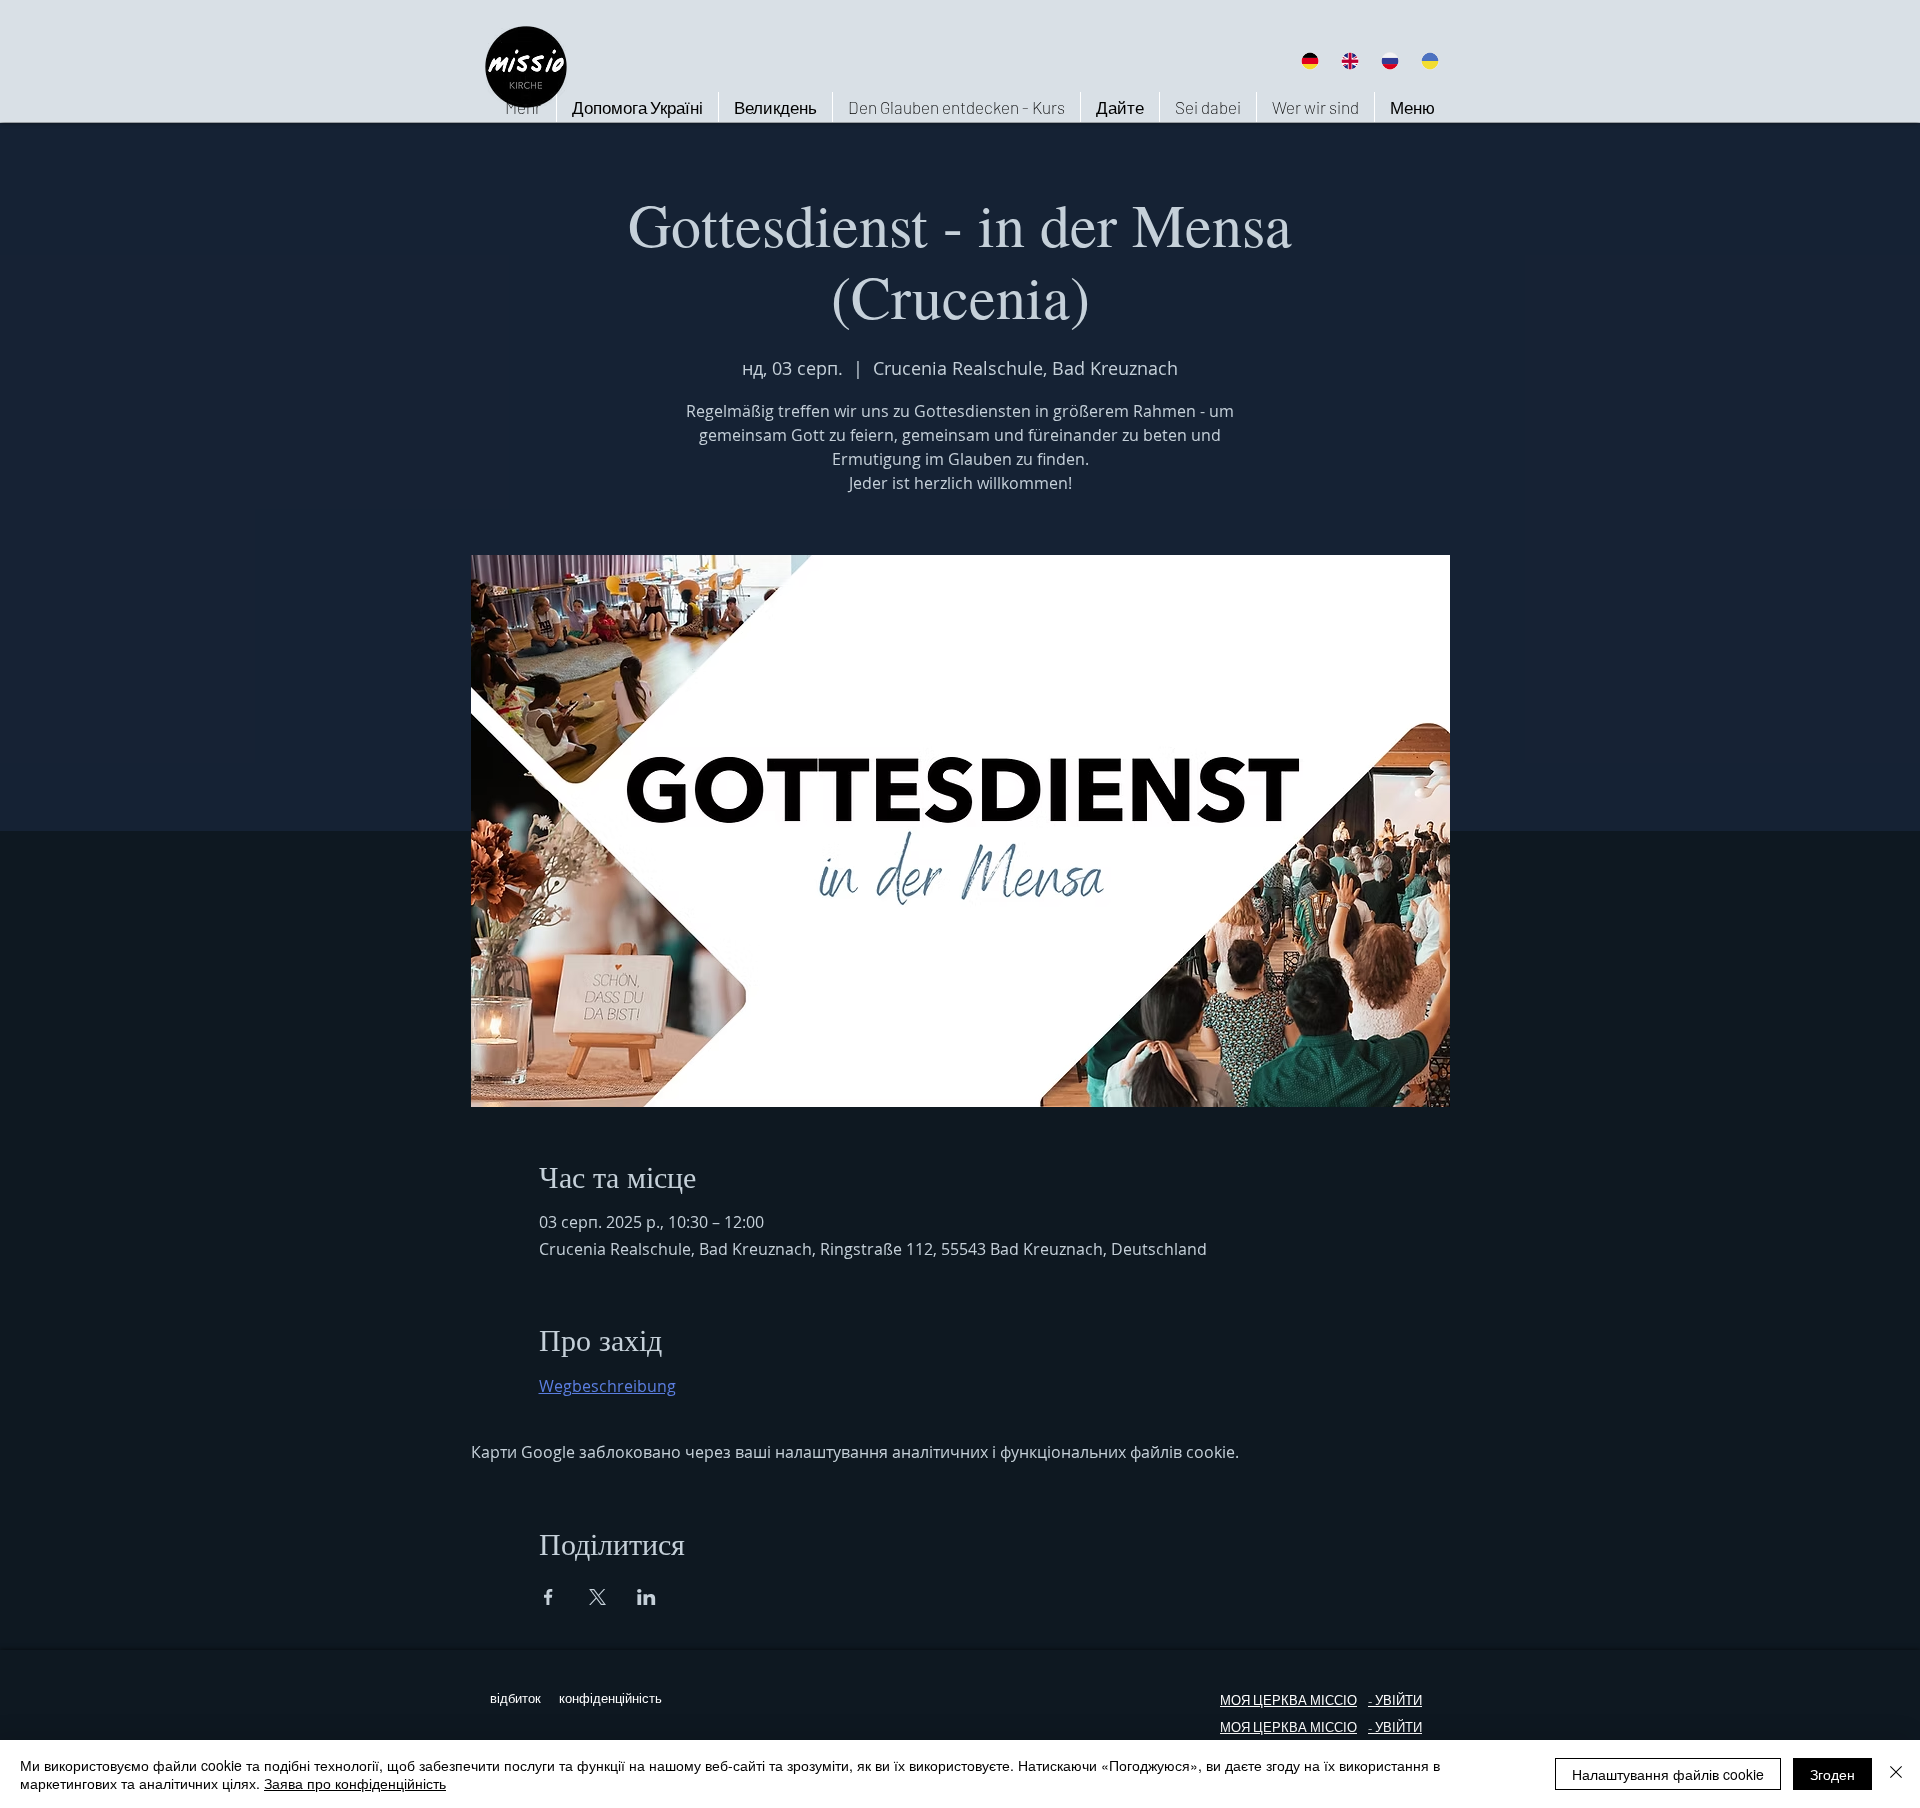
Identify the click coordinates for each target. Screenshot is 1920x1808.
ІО (1350, 1727)
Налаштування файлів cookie (1668, 1774)
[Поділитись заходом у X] (597, 1597)
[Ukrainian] (1430, 60)
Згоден (1832, 1774)
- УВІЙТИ (1395, 1727)
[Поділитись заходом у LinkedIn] (646, 1597)
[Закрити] (1896, 1774)
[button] (1315, 107)
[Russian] (1390, 60)
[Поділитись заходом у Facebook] (548, 1597)
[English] (1349, 60)
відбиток (515, 1698)
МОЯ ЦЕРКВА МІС (1277, 1700)
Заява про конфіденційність (355, 1783)
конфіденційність (610, 1698)
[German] (1309, 60)
